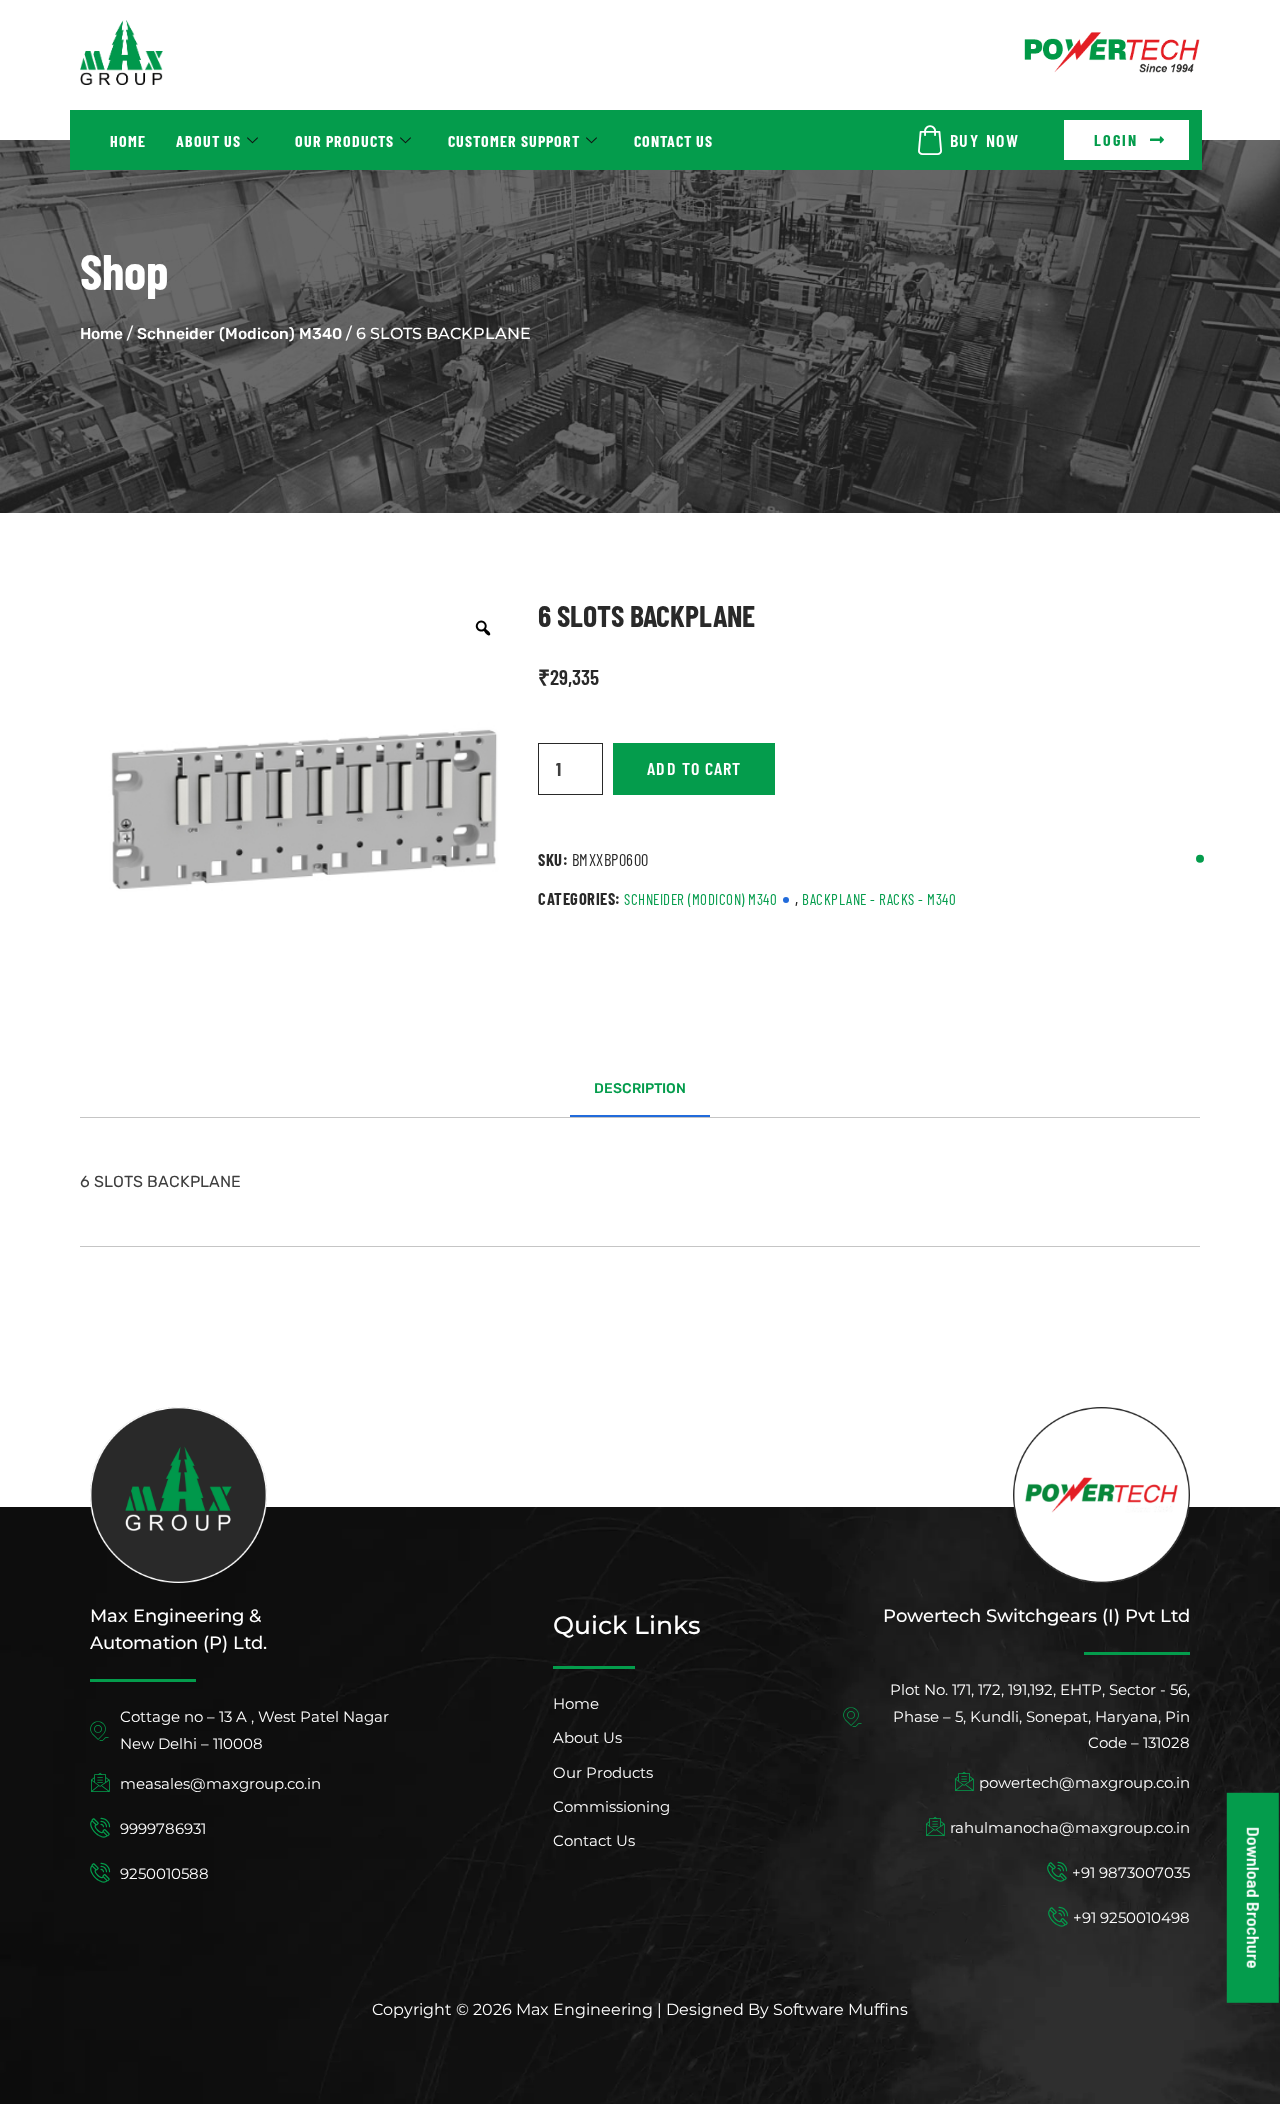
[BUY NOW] (930, 140)
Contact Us (673, 140)
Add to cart (694, 768)
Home (128, 140)
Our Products (344, 140)
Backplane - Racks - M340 (879, 899)
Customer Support (514, 140)
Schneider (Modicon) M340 (239, 333)
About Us (208, 140)
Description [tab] (640, 1088)
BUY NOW (985, 140)
